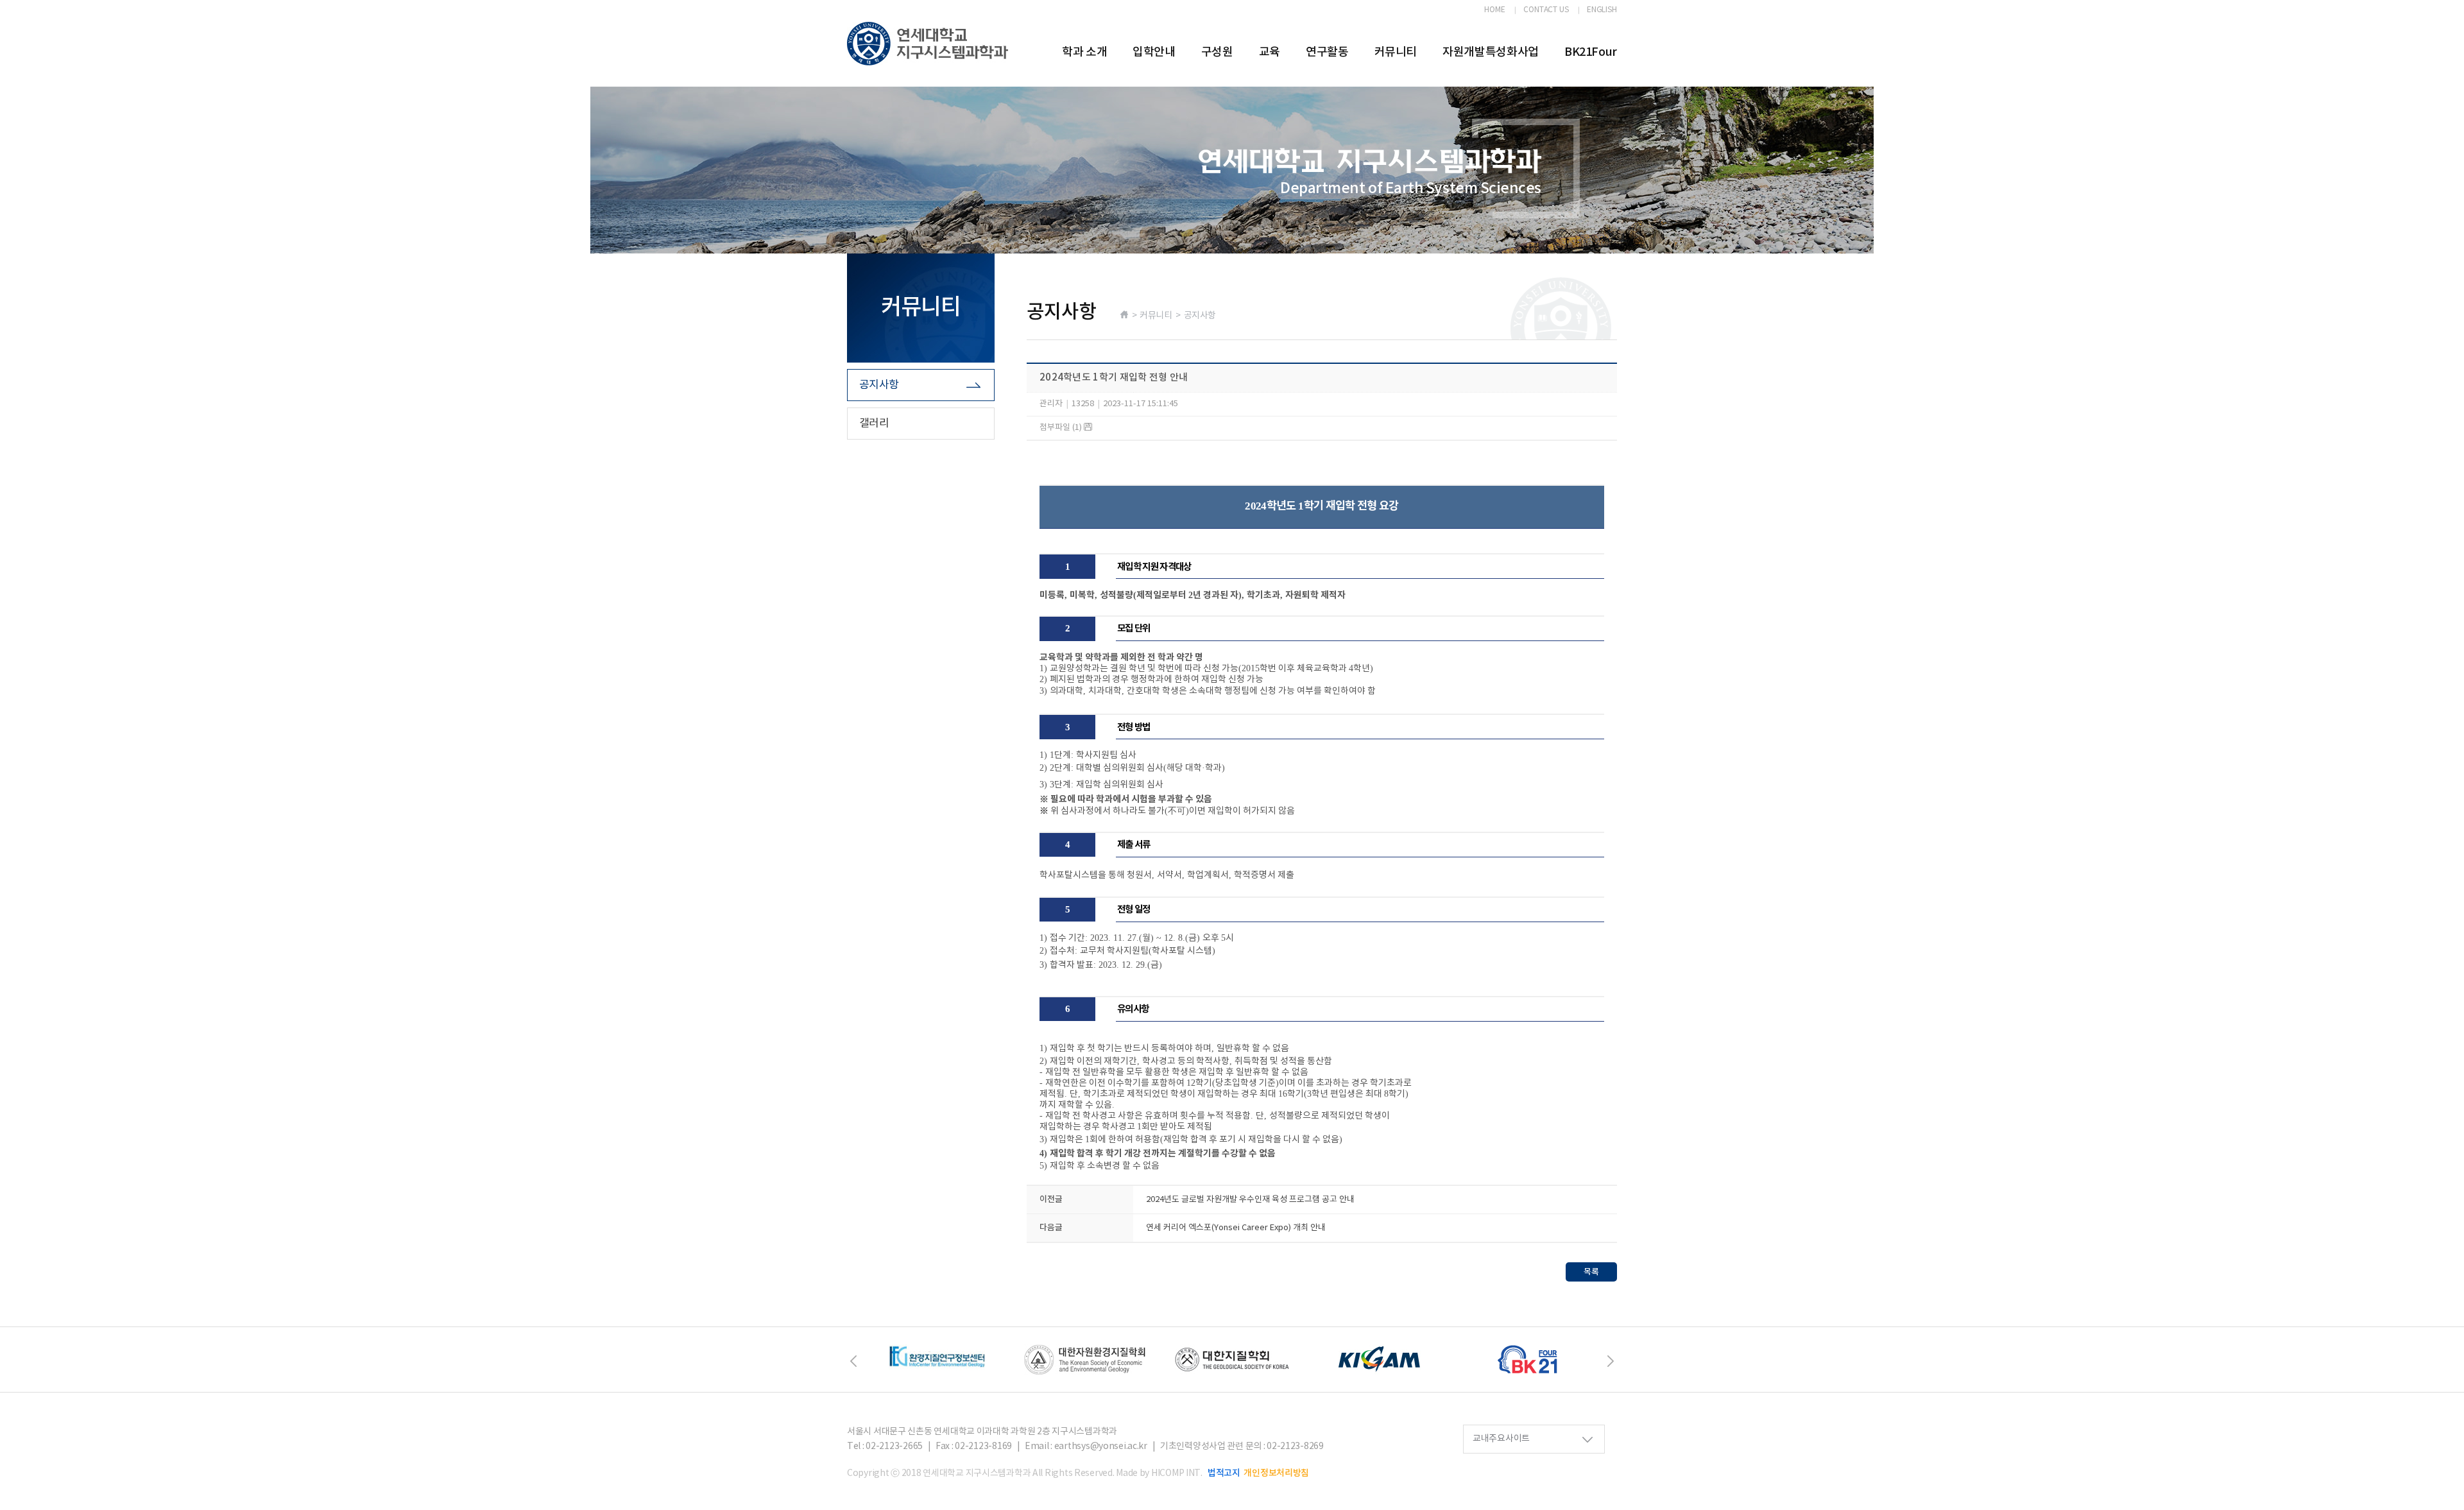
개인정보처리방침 (1276, 1473)
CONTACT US (1546, 10)
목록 (1591, 1272)
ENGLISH (1602, 10)
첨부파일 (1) (1062, 428)
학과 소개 (1084, 52)
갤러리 (874, 424)
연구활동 (1327, 52)
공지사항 (879, 385)
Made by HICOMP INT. (1159, 1473)
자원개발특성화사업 (1491, 52)
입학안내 (1154, 52)
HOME (1495, 10)
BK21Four (1591, 52)
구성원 (1217, 52)
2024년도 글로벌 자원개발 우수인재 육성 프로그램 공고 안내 (1250, 1200)
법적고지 (1224, 1473)
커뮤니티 (1396, 52)
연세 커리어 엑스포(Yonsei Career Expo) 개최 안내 (1236, 1228)
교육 (1270, 52)
